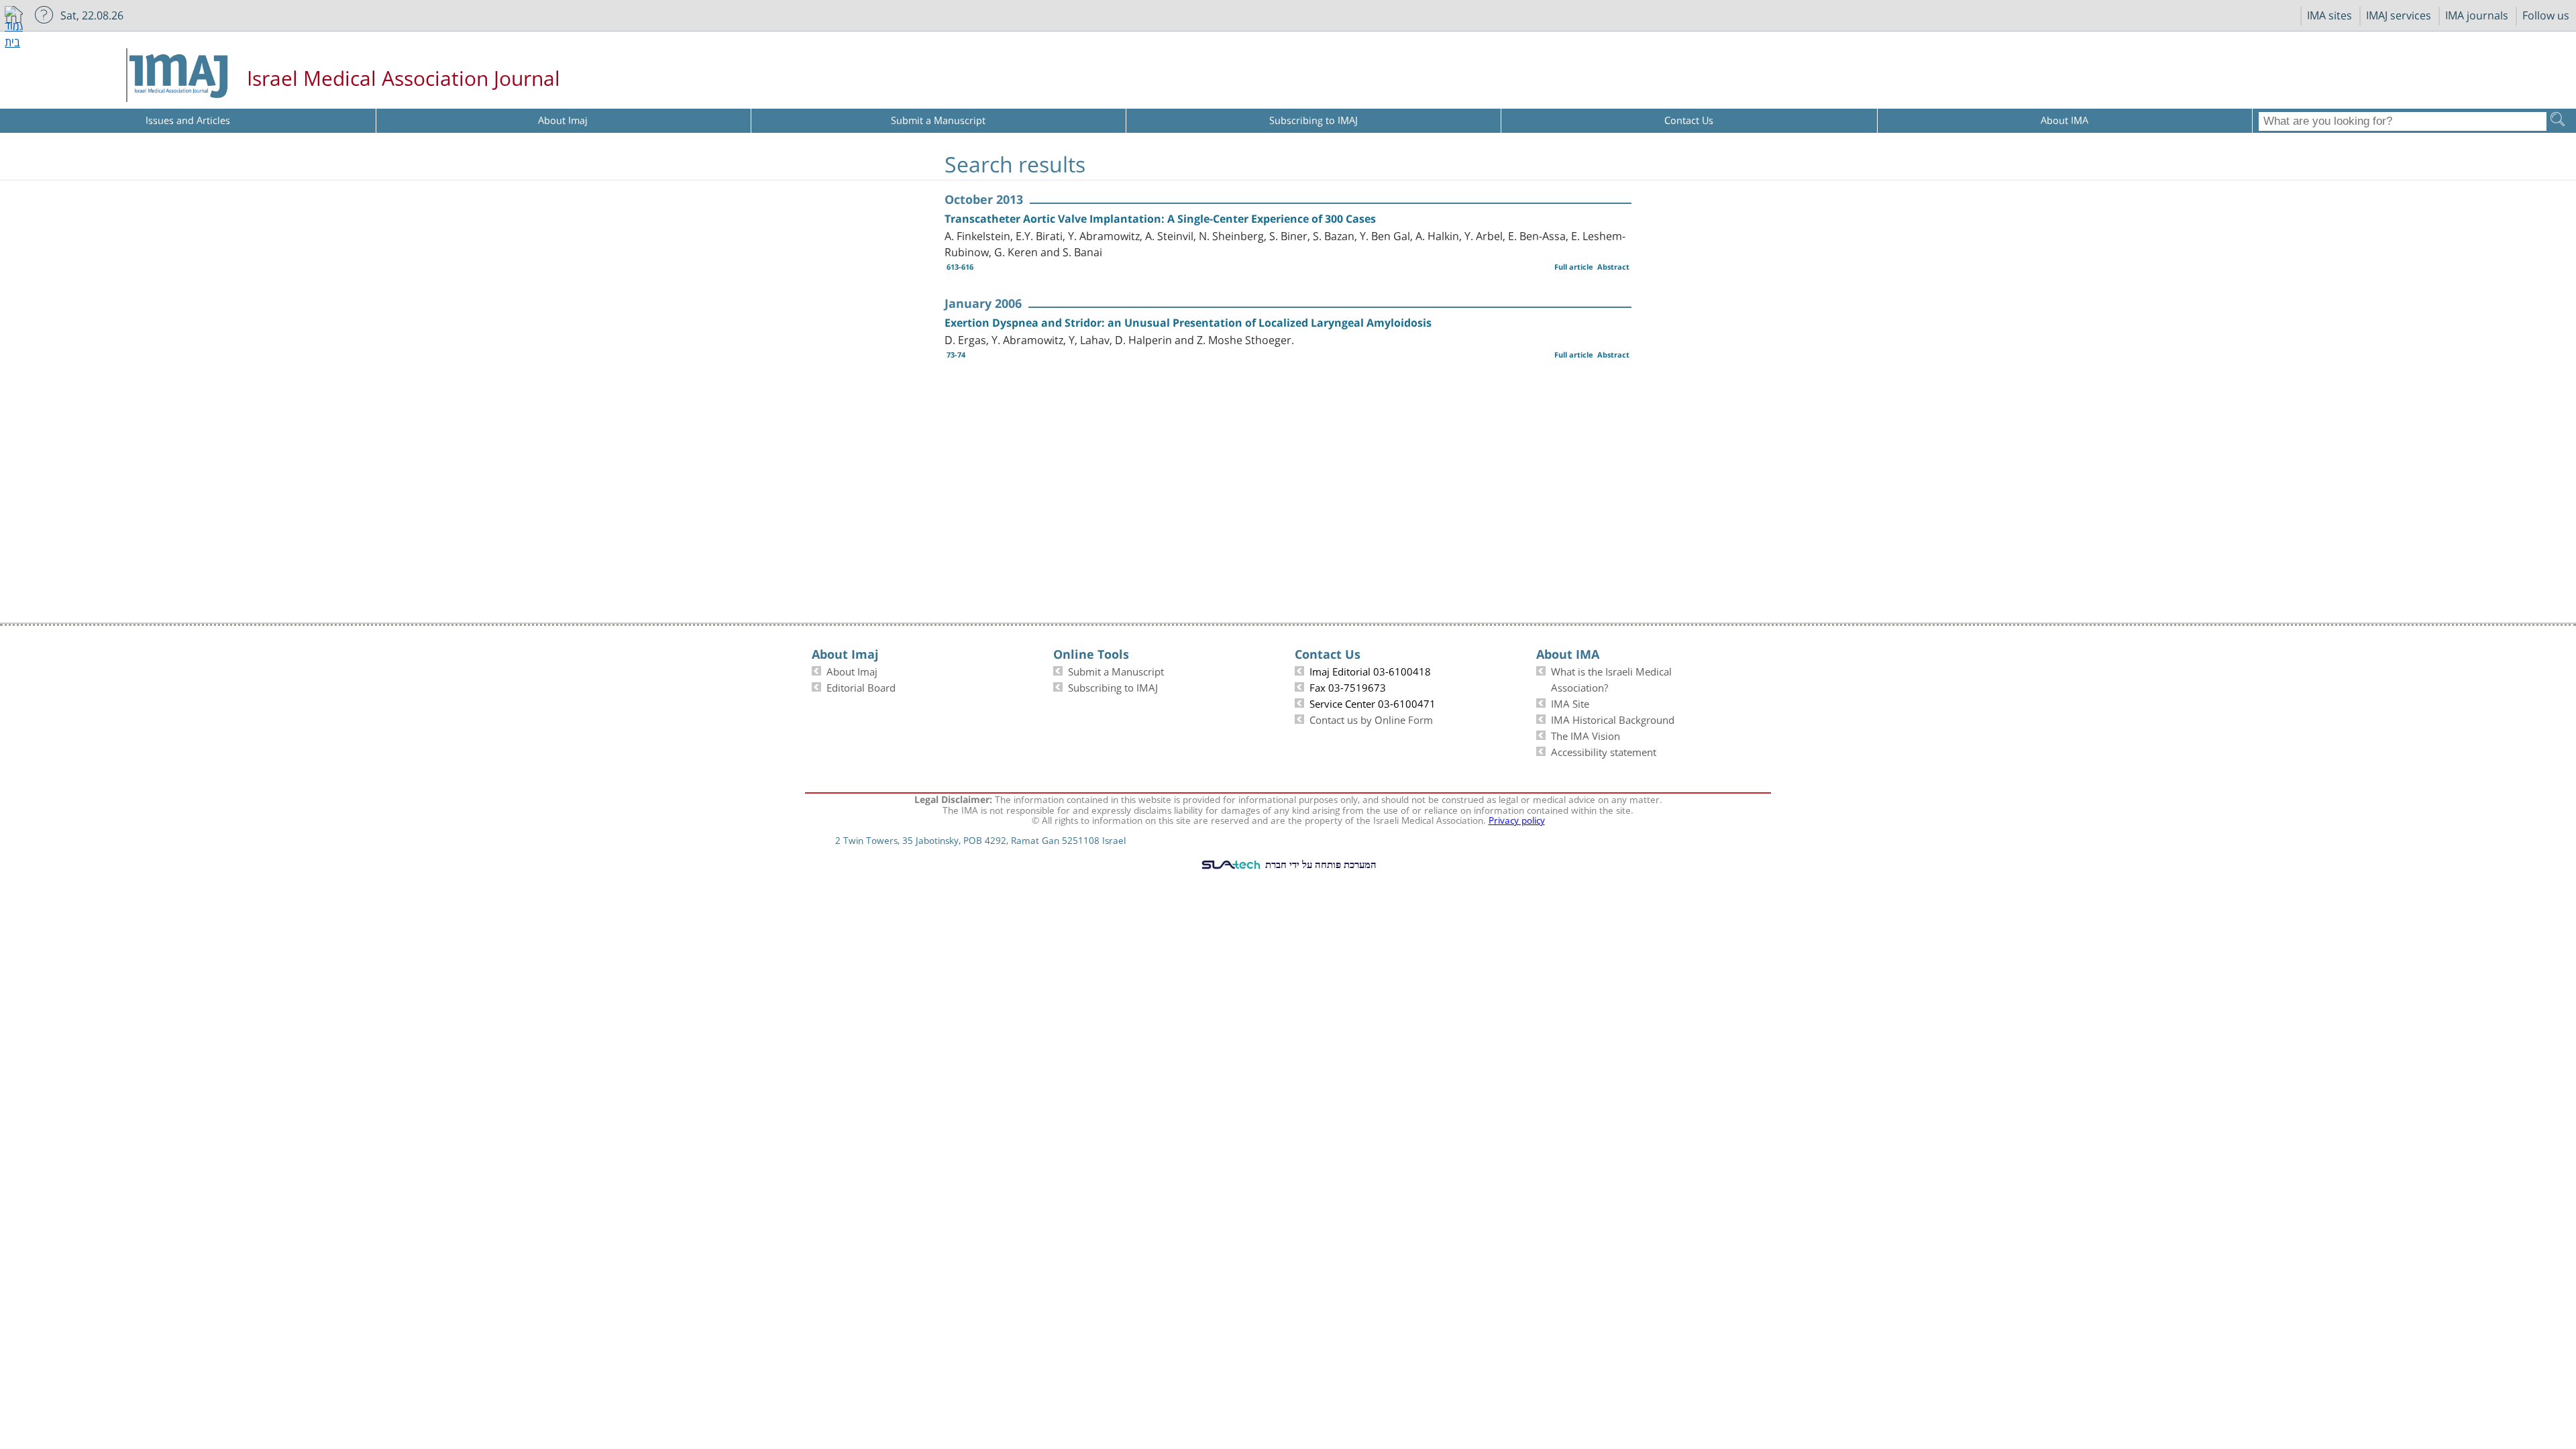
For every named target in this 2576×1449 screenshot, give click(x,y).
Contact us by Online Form (1371, 718)
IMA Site (1570, 702)
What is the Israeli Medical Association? (1611, 678)
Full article (1574, 267)
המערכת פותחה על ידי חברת (1320, 864)
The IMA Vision (1586, 735)
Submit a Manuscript (1116, 670)
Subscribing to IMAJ (1113, 686)
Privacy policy (1517, 819)
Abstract (1613, 267)
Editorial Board (861, 686)
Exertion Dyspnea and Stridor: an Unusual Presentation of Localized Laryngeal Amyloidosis (1188, 323)
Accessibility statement (1604, 751)
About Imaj (852, 670)
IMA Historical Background (1613, 718)
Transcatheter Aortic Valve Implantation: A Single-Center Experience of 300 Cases (1160, 219)
